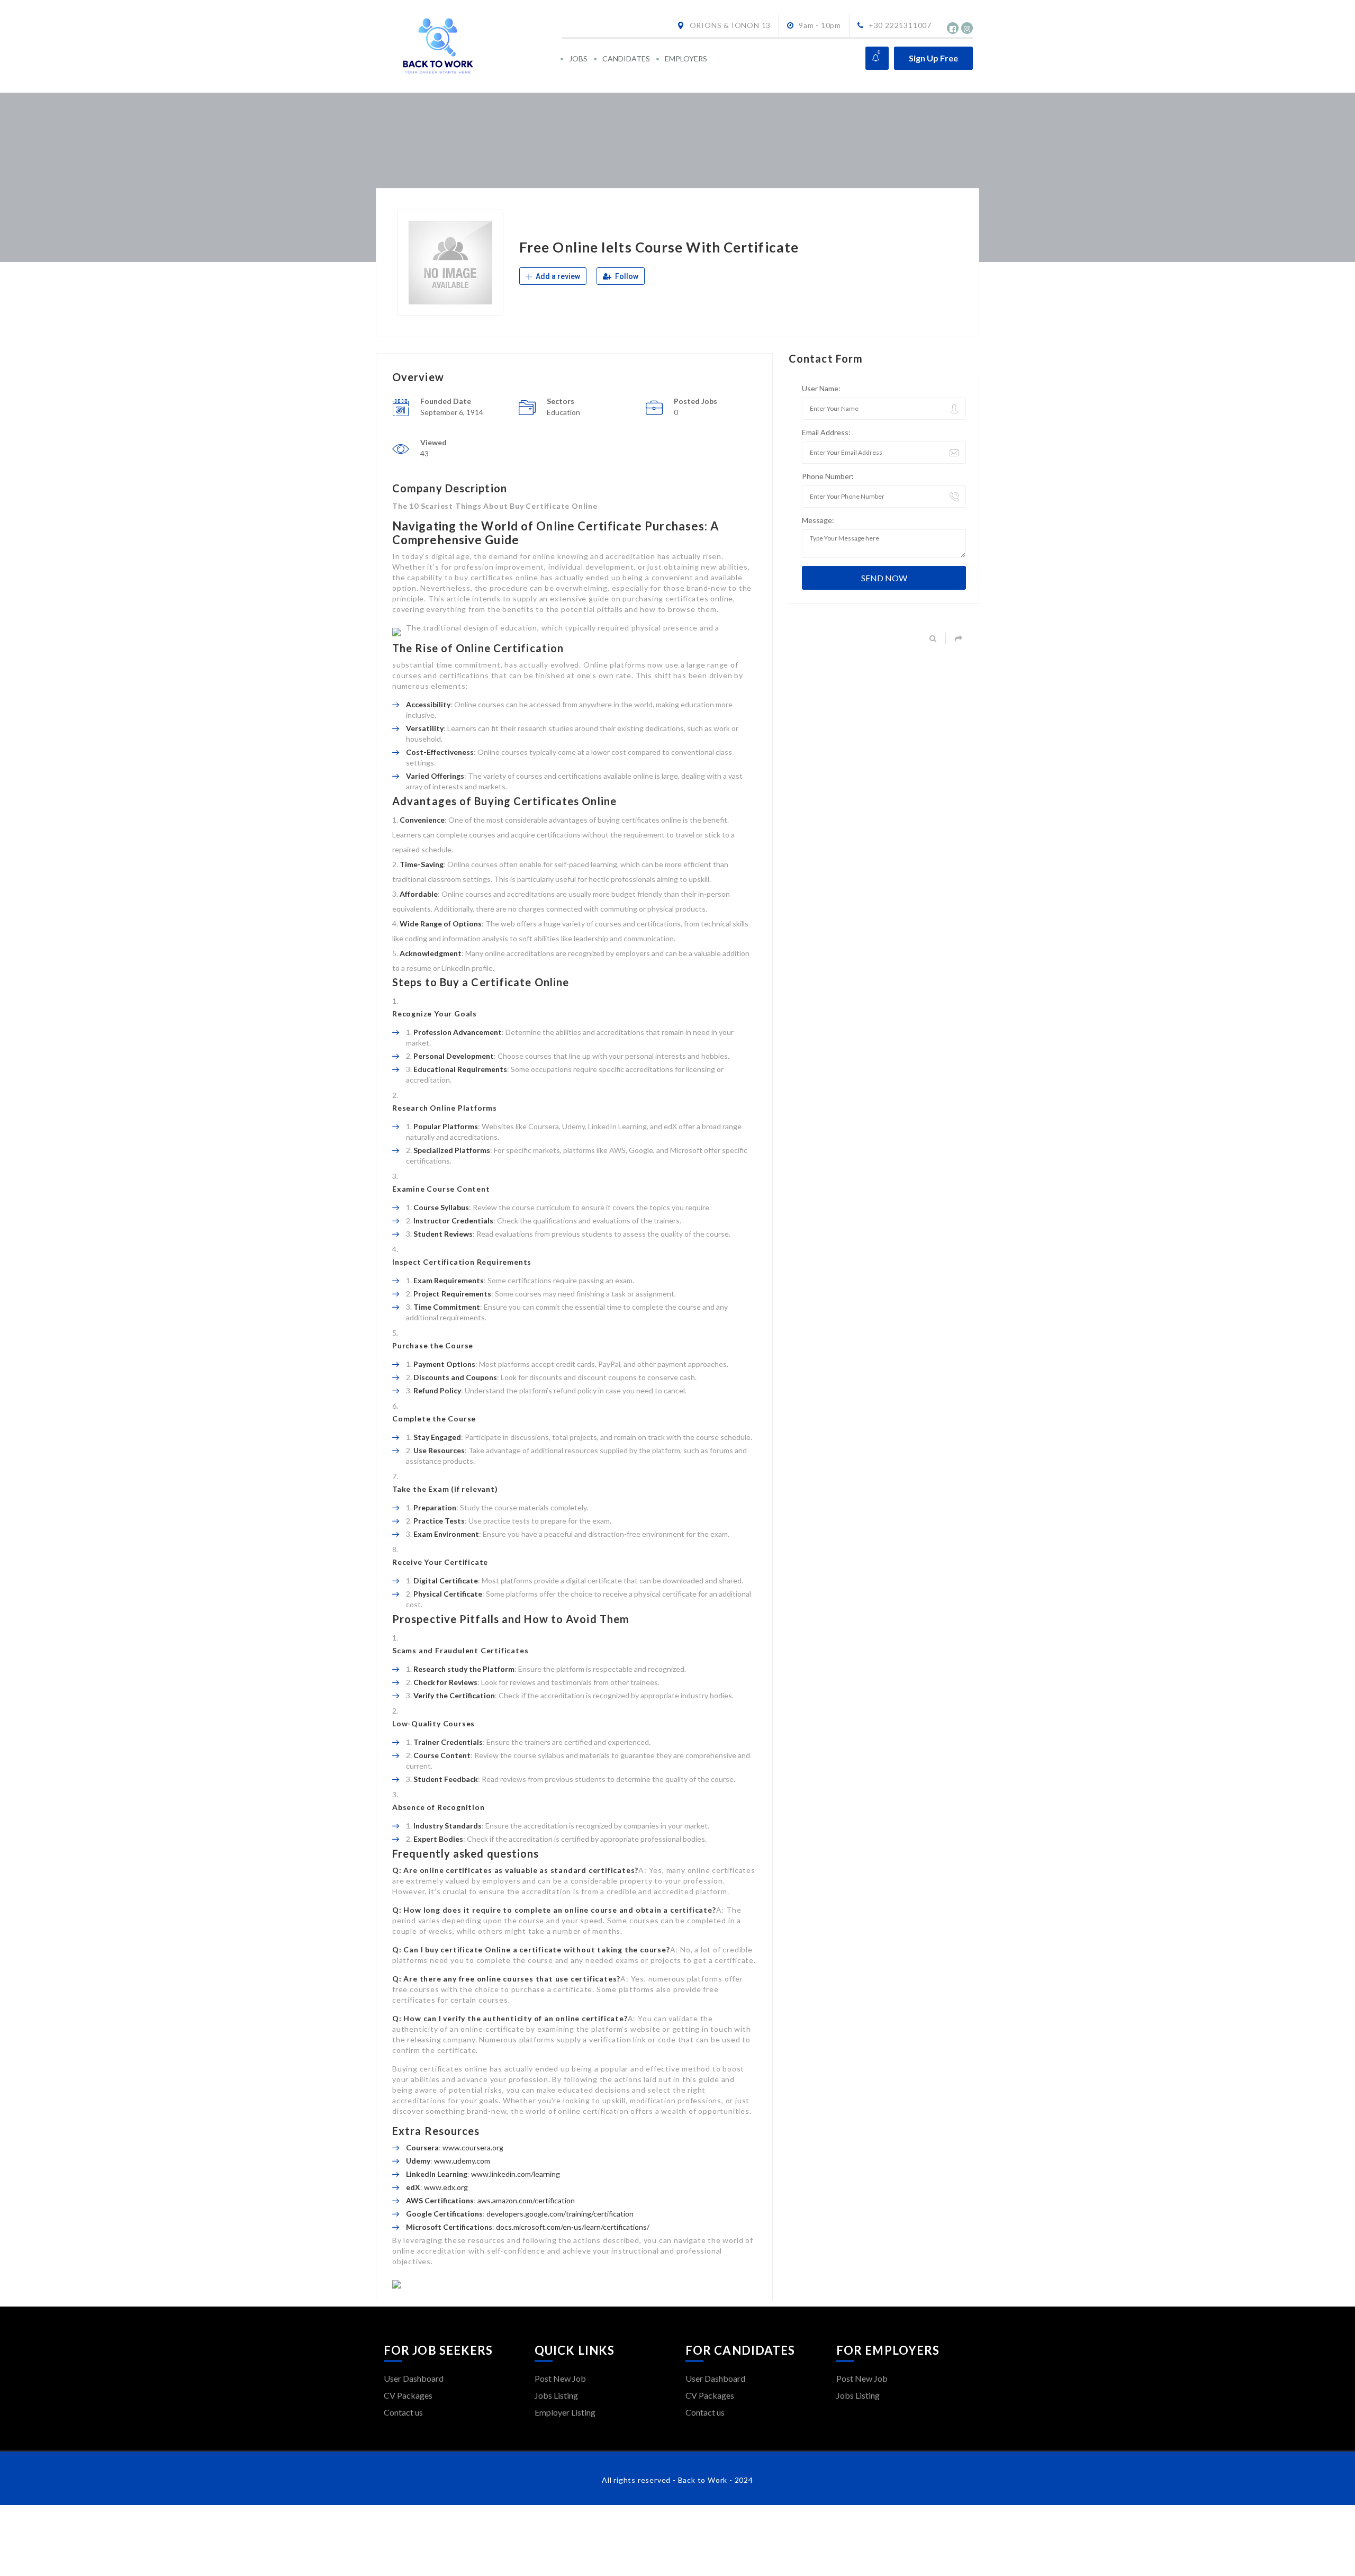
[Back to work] (472, 46)
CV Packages (408, 2395)
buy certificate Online (468, 1949)
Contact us (403, 2412)
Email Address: (826, 432)
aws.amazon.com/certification (526, 2200)
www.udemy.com (462, 2161)
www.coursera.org (473, 2147)
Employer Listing (565, 2412)
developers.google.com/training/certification (560, 2214)
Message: (818, 520)
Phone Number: (828, 476)
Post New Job (560, 2378)
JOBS (578, 58)
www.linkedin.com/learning (516, 2174)
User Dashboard (414, 2378)
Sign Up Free (933, 58)
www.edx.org (446, 2187)
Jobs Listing (556, 2395)
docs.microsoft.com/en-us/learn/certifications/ (573, 2227)
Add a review (557, 276)
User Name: (821, 388)
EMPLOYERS (686, 58)
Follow (626, 276)
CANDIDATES (626, 58)
